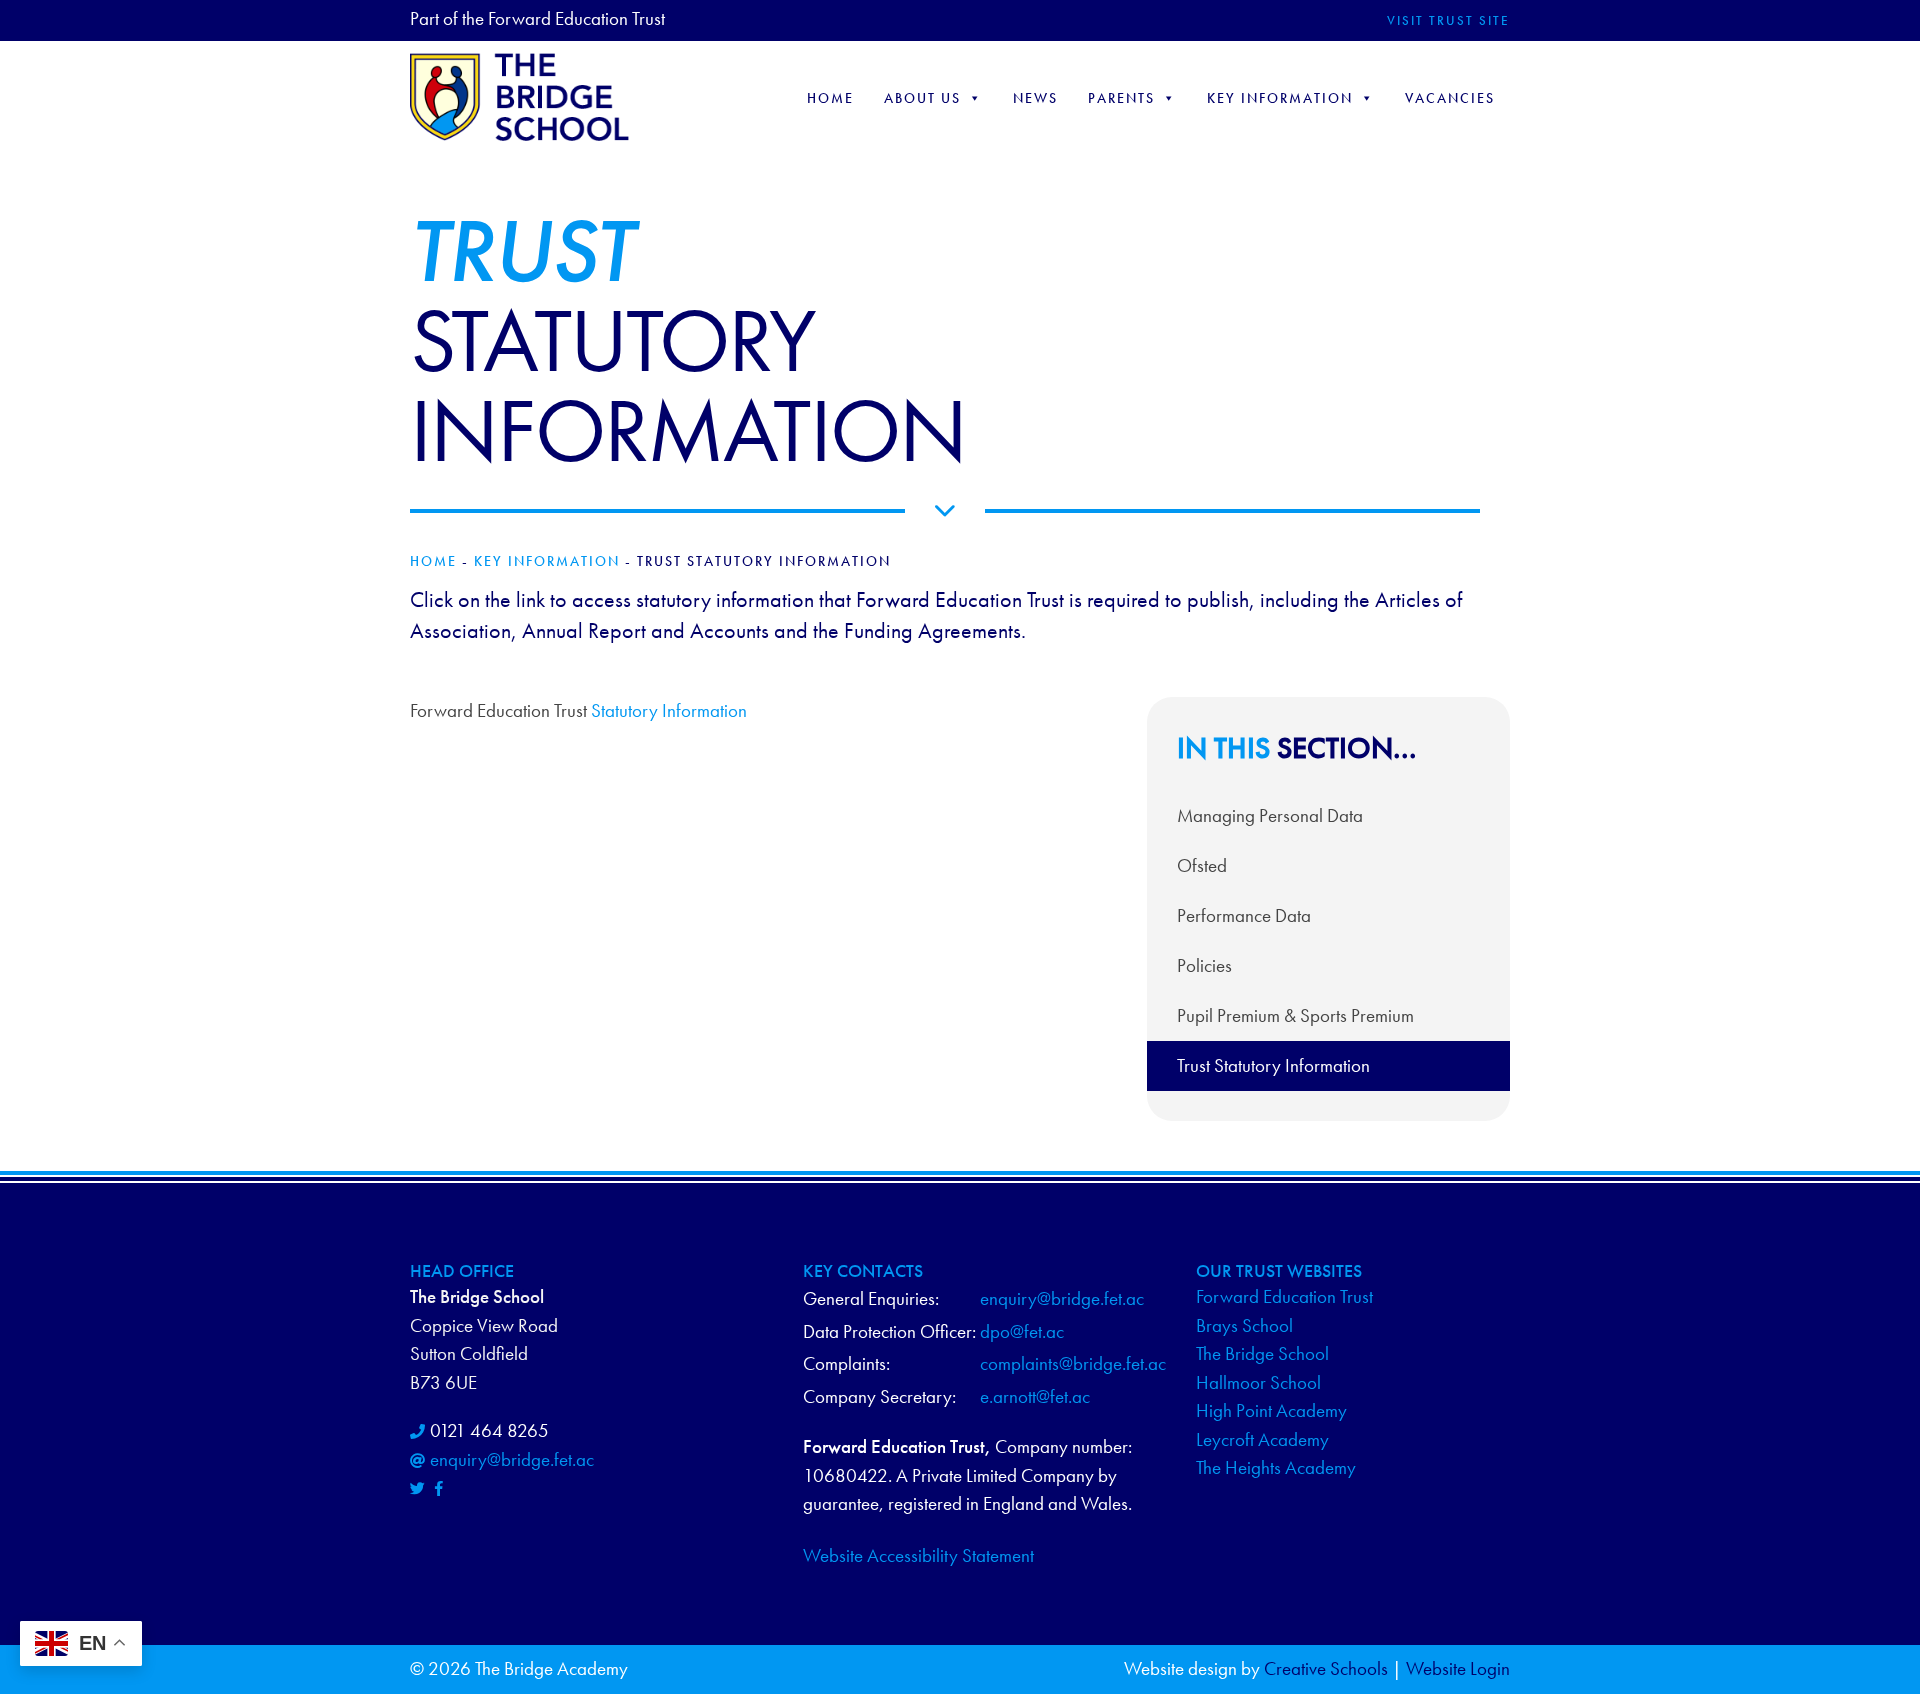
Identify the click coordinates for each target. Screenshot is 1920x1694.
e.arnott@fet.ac (1035, 1396)
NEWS (1035, 98)
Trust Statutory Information (1273, 1065)
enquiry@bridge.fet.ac (512, 1459)
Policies (1204, 965)
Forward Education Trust (1284, 1296)
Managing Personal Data (1270, 815)
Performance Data (1244, 915)
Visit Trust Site (1448, 20)
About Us (922, 98)
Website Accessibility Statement (918, 1555)
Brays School (1244, 1325)
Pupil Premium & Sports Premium (1295, 1015)
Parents (1121, 98)
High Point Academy (1271, 1410)
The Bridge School (1262, 1353)
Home (830, 98)
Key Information (1280, 98)
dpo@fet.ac (1022, 1331)
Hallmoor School (1258, 1382)
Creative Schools (1326, 1668)
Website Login (1458, 1668)
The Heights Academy (1276, 1467)
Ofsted (1202, 865)
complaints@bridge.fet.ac (1073, 1363)
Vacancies (1450, 98)
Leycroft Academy (1262, 1439)
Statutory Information (669, 710)
